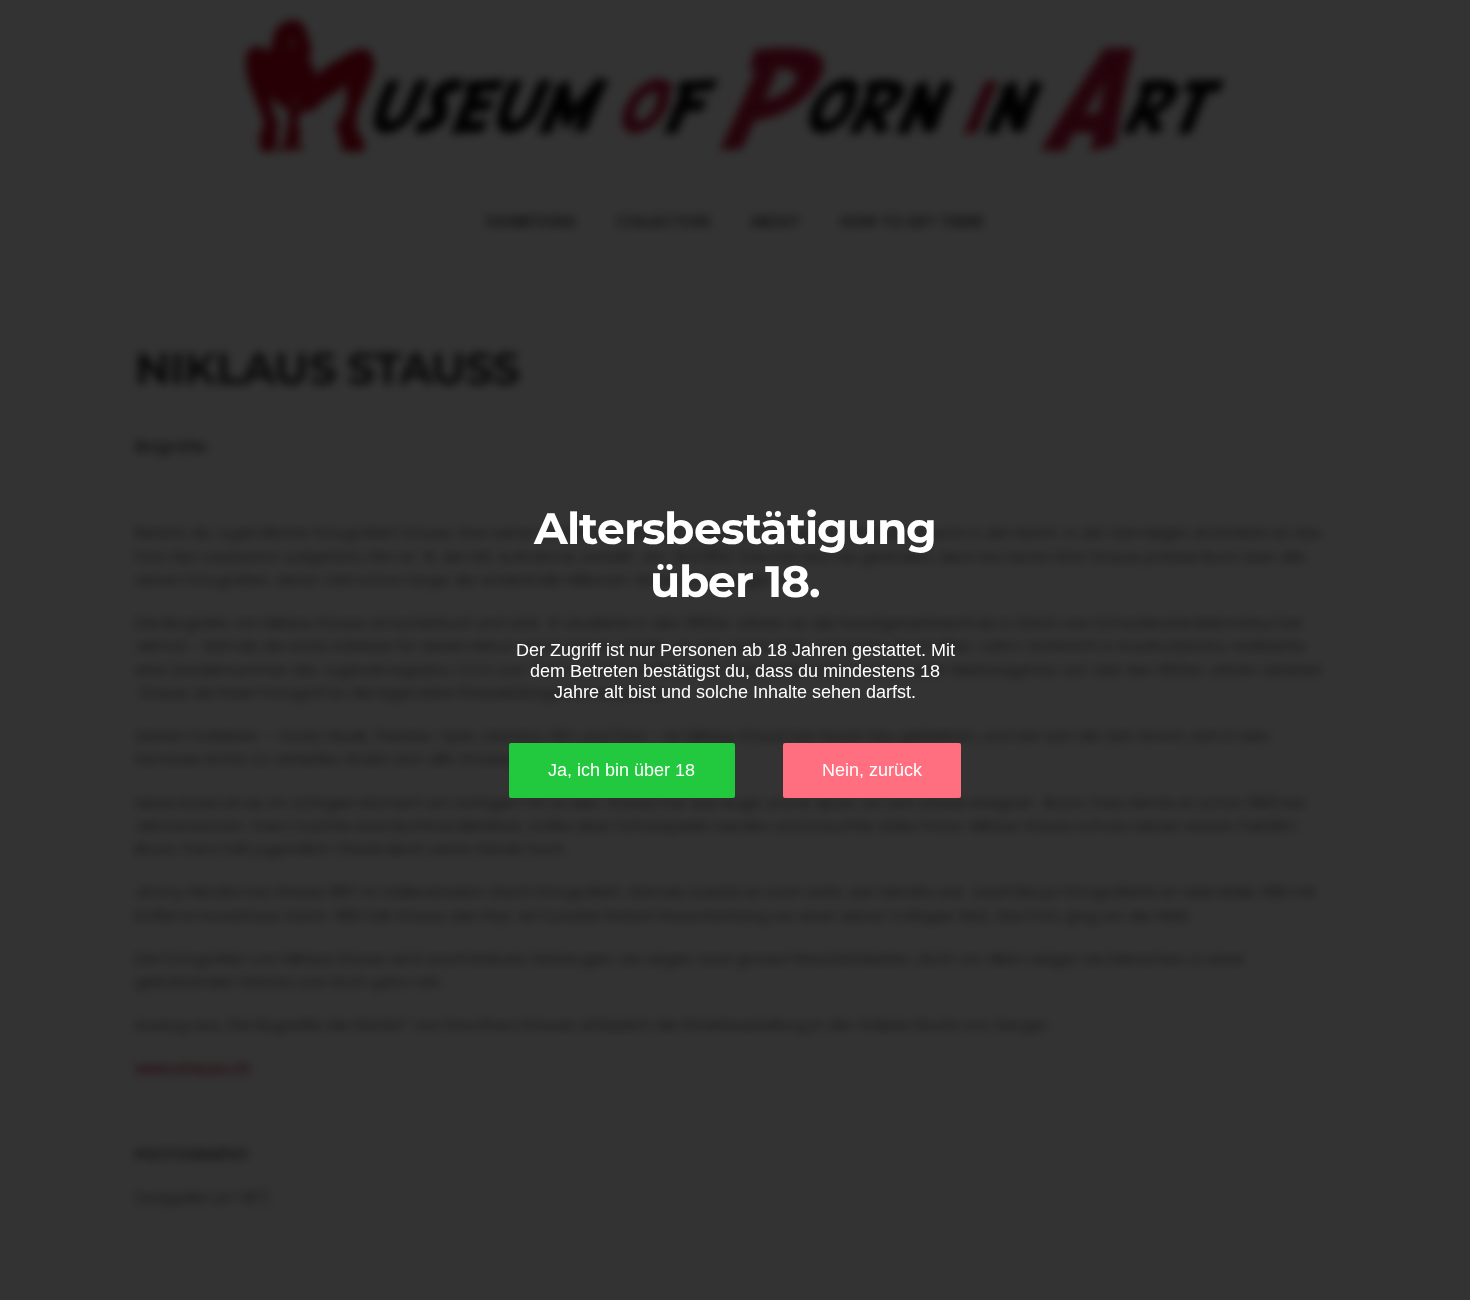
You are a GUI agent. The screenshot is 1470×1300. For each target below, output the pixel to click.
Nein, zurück (872, 770)
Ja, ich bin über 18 (621, 770)
